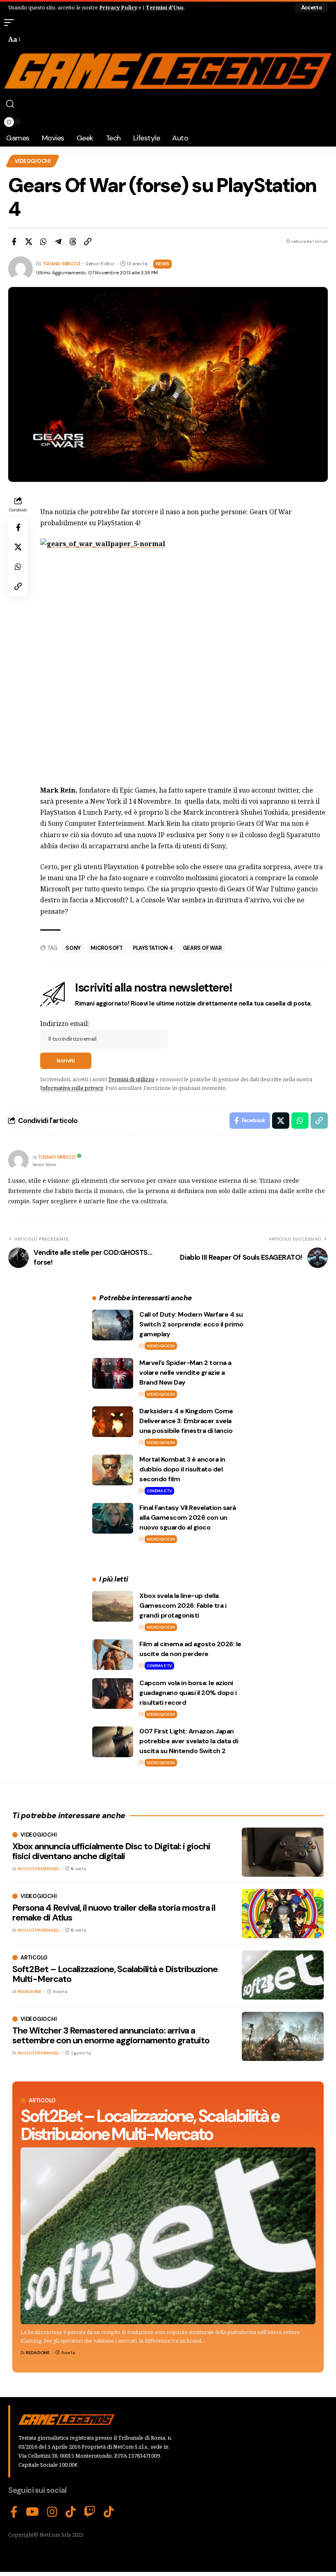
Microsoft (107, 948)
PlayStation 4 (153, 948)
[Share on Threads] (73, 242)
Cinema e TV (159, 1491)
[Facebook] (14, 2512)
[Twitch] (90, 2512)
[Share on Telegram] (58, 242)
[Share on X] (29, 242)
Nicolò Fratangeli (39, 1869)
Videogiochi (33, 161)
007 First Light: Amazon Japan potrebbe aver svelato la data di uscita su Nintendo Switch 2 (189, 1741)
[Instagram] (52, 2512)
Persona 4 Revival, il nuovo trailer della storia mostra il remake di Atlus (114, 1913)
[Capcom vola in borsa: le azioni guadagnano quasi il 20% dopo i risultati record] (113, 1694)
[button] (311, 8)
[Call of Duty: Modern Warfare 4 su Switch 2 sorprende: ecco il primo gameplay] (113, 1325)
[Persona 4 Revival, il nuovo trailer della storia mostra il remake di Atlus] (283, 1914)
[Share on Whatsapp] (43, 242)
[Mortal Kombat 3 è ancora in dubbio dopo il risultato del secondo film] (113, 1470)
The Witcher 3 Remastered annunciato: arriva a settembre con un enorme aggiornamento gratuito (111, 2035)
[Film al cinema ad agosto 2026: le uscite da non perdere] (113, 1655)
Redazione (38, 2353)
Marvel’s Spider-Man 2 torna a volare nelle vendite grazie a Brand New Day (185, 1373)
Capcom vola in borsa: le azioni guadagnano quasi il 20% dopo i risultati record (188, 1693)
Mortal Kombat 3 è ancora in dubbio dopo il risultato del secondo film (182, 1469)
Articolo (42, 2100)
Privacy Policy (118, 7)
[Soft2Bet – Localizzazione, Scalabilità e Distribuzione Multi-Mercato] (168, 2236)
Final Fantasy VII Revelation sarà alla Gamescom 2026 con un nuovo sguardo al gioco (188, 1517)
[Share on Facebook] (14, 242)
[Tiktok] (109, 2512)
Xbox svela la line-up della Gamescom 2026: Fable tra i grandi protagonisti (183, 1605)
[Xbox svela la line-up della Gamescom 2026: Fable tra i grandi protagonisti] (113, 1606)
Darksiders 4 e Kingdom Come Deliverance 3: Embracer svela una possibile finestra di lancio (186, 1421)
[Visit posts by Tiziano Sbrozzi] (18, 1160)
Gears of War (202, 948)
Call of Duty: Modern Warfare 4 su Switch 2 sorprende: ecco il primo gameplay (191, 1324)
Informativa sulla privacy (72, 1088)
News (162, 264)
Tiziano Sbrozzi (61, 264)
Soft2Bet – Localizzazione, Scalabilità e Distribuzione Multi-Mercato (150, 2125)
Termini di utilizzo (131, 1079)
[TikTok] (71, 2512)
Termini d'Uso (165, 7)
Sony (73, 948)
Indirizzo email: (65, 1024)
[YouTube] (32, 2512)
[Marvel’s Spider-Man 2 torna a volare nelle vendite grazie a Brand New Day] (113, 1373)
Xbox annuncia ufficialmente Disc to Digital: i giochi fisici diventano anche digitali (111, 1851)
